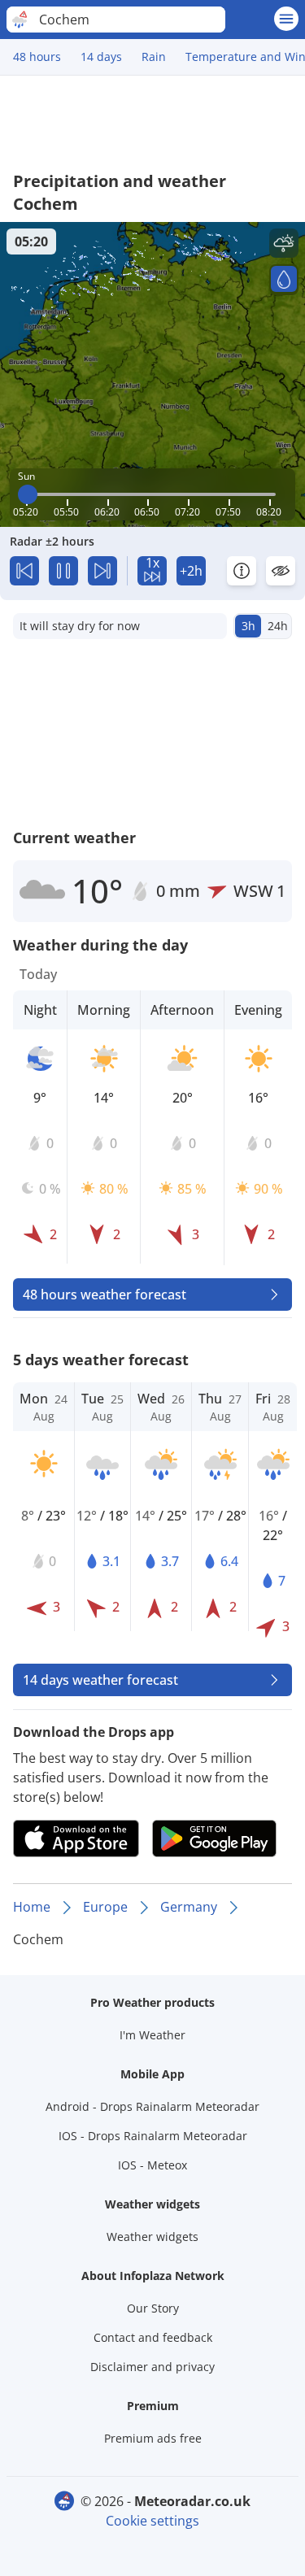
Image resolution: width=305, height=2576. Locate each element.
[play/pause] (63, 571)
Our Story (153, 2308)
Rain (154, 57)
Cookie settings (152, 2521)
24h (278, 626)
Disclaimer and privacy (152, 2367)
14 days (101, 57)
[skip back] (24, 571)
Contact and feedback (153, 2337)
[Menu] (286, 19)
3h (248, 626)
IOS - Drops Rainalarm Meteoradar (153, 2136)
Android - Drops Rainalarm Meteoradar (152, 2106)
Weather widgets (152, 2237)
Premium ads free (153, 2438)
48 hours (37, 57)
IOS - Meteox (152, 2165)
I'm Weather (152, 2035)
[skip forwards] (102, 571)
